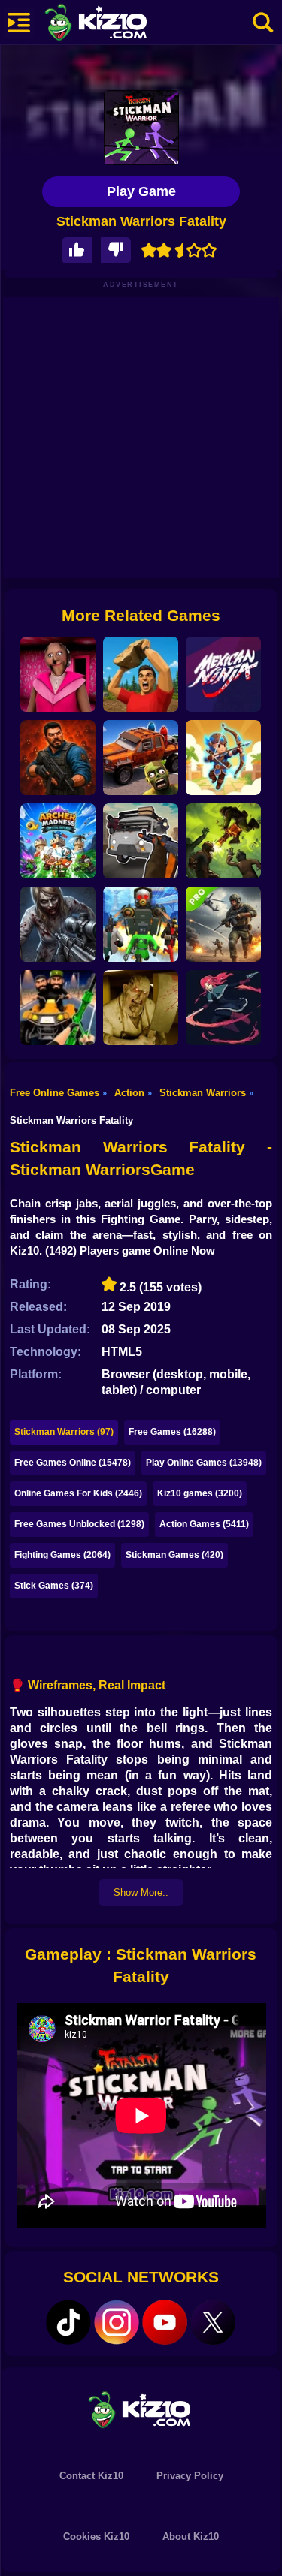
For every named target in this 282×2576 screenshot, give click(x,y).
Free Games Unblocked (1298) (79, 1524)
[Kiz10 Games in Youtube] (165, 2322)
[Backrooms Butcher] (141, 1008)
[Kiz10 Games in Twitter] (213, 2322)
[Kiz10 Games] (141, 2409)
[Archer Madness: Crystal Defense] (58, 841)
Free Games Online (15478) (73, 1463)
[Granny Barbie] (58, 674)
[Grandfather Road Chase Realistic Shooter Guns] (141, 841)
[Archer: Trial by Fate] (223, 758)
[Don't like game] (116, 250)
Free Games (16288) (172, 1432)
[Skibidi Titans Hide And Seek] (141, 924)
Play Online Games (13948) (204, 1463)
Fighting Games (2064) (62, 1555)
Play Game (141, 191)
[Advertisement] (141, 437)
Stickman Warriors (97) (64, 1432)
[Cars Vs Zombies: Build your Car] (141, 758)
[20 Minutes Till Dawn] (223, 1008)
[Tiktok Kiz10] (68, 2322)
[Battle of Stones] (141, 674)
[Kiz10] (120, 24)
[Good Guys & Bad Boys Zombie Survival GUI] (58, 924)
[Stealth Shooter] (58, 1008)
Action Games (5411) (204, 1524)
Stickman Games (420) (174, 1555)
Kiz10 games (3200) (200, 1493)
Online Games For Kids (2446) (78, 1493)
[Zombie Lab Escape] (58, 758)
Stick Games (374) (54, 1586)
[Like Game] (77, 250)
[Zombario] (223, 841)
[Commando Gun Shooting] (223, 924)
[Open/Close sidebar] (19, 23)
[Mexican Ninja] (223, 674)
